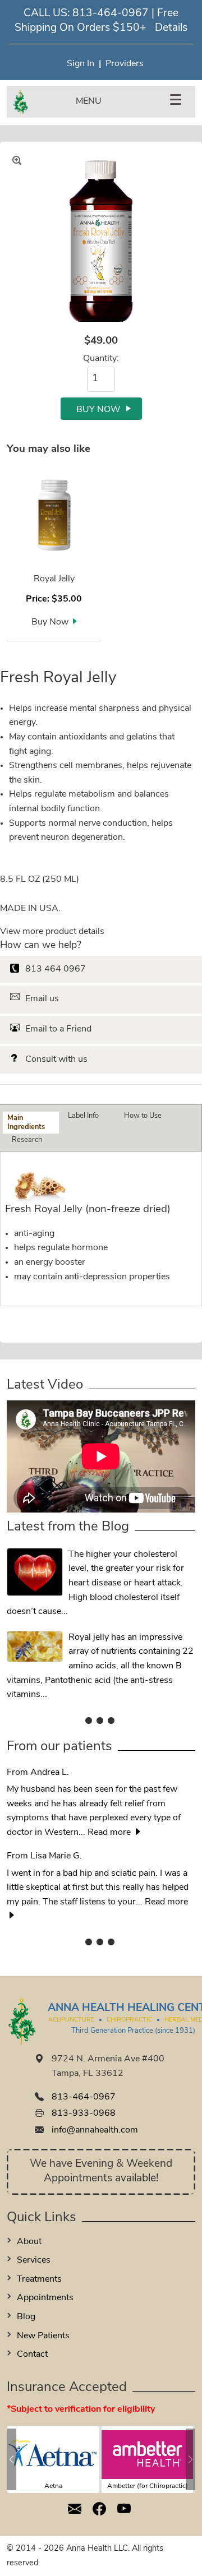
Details (171, 28)
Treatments (39, 2279)
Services (34, 2260)
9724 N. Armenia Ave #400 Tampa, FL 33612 (108, 2066)
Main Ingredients (26, 1122)
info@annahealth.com (95, 2130)
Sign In (81, 64)
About (29, 2242)
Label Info (83, 1116)
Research (27, 1140)
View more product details (52, 932)
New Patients (43, 2336)
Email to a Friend (58, 1029)
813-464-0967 (111, 14)
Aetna (53, 2486)
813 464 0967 (56, 969)
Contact (32, 2355)
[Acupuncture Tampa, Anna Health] (101, 1721)
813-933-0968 (84, 2113)
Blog (26, 2317)
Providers (125, 64)
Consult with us (56, 1060)
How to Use (143, 1116)
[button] (12, 2459)
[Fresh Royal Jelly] (101, 243)
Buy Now (50, 622)
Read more (110, 1833)
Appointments (45, 2298)
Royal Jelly (54, 579)
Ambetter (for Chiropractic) (148, 2486)
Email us (42, 999)
